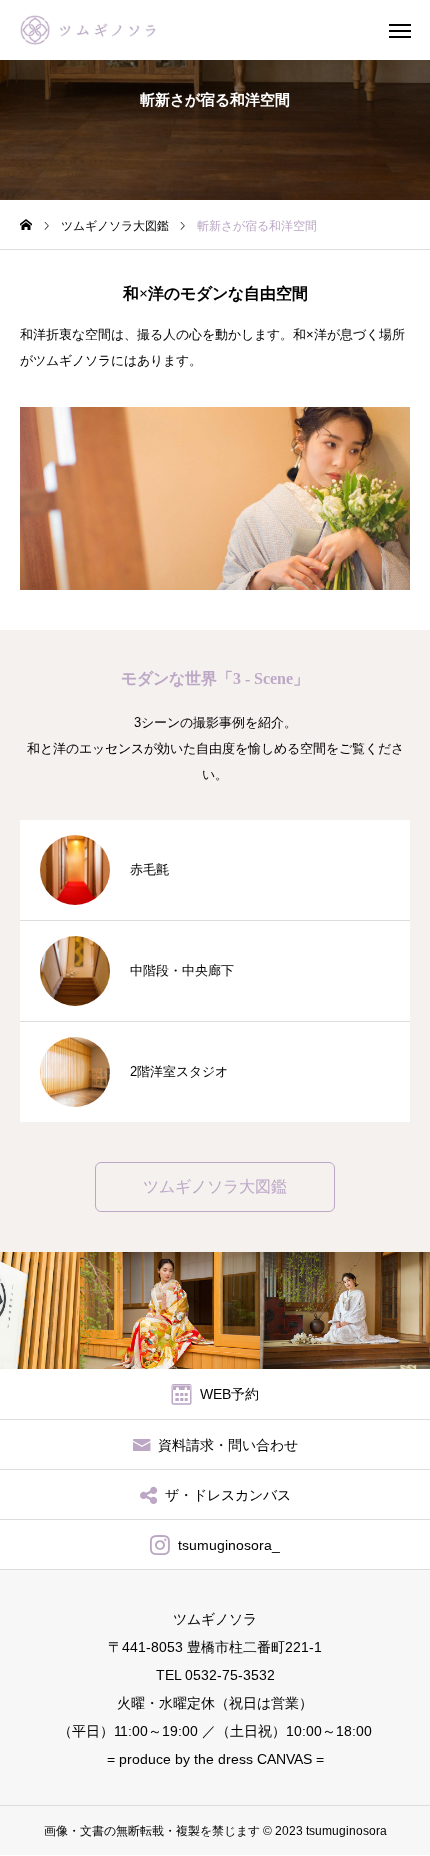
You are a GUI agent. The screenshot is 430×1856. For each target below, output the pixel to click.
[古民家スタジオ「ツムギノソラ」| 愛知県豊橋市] (100, 30)
